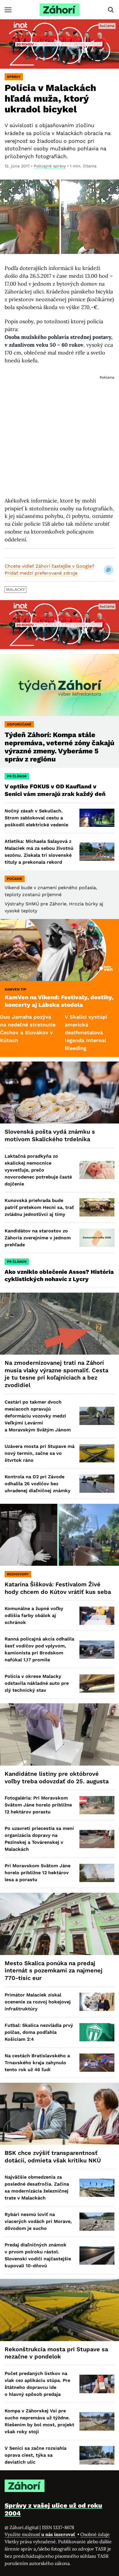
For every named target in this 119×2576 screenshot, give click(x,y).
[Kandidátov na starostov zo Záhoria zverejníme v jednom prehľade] (97, 1238)
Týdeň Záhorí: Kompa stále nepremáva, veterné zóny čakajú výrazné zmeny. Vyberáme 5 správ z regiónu (59, 747)
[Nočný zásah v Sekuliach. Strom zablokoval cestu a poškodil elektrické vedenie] (97, 818)
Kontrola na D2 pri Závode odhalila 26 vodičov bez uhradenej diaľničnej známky (38, 1484)
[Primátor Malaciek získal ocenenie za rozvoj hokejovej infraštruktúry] (97, 2002)
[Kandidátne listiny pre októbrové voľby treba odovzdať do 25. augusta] (59, 1734)
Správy (14, 77)
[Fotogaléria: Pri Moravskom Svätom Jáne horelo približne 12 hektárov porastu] (97, 1805)
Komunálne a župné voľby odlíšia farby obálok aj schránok (34, 1615)
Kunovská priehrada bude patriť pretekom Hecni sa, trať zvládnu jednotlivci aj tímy (39, 1207)
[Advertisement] (59, 431)
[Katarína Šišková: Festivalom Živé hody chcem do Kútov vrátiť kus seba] (59, 1535)
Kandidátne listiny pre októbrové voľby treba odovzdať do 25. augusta (57, 1777)
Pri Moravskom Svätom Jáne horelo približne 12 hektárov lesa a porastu (38, 1873)
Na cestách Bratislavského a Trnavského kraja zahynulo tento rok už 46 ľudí (37, 2063)
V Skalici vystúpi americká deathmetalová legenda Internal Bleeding (54, 1032)
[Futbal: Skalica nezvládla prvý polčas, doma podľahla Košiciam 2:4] (97, 2032)
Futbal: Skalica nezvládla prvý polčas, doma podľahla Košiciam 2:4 (39, 2032)
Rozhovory (18, 1574)
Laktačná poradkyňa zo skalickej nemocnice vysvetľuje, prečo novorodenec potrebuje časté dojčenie (38, 1170)
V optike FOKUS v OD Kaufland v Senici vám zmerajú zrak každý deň (56, 790)
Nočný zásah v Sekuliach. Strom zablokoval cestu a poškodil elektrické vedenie (36, 818)
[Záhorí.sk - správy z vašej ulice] (59, 10)
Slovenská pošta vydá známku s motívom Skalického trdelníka (50, 1135)
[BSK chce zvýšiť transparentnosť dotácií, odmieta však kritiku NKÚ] (59, 2114)
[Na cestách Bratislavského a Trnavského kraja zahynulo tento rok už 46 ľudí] (97, 2063)
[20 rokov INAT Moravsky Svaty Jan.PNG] (59, 44)
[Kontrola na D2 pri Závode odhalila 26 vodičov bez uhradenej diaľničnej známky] (97, 1484)
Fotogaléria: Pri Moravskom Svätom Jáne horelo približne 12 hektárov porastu (38, 1805)
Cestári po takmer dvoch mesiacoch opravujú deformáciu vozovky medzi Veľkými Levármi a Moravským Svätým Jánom (38, 1416)
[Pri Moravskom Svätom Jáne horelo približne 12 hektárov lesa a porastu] (97, 1873)
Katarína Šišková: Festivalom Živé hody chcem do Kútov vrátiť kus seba (58, 1588)
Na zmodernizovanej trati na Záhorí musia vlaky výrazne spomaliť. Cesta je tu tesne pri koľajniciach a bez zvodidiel (56, 1374)
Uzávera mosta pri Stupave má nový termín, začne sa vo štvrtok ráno (40, 1453)
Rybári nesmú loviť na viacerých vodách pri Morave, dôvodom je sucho (38, 2221)
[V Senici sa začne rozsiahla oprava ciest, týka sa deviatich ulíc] (97, 2455)
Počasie (15, 879)
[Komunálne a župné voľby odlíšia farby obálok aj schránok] (97, 1616)
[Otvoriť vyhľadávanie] (111, 10)
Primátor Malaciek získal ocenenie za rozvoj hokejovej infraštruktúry (38, 2002)
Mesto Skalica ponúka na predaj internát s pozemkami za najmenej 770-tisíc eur (54, 1971)
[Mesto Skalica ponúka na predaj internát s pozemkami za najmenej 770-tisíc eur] (59, 1924)
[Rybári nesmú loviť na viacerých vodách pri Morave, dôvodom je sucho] (97, 2222)
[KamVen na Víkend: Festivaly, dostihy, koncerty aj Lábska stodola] (59, 950)
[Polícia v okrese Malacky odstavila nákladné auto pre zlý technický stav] (97, 1683)
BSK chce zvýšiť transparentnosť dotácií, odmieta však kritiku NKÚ (53, 2157)
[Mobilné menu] (8, 10)
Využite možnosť (40, 2534)
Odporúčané (19, 724)
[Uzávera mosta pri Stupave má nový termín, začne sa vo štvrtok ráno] (97, 1453)
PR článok (17, 776)
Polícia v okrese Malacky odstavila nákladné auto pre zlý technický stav (37, 1683)
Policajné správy (50, 166)
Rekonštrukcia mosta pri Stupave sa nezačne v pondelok (56, 2353)
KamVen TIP (15, 989)
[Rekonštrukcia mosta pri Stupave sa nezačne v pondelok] (59, 2310)
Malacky (15, 589)
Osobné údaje (95, 2534)
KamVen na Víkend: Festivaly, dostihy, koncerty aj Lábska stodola (59, 1001)
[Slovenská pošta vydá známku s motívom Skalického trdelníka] (59, 1093)
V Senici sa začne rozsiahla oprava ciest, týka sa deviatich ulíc (36, 2455)
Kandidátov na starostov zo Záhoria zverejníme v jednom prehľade (38, 1238)
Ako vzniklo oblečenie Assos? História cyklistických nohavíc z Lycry (59, 1276)
